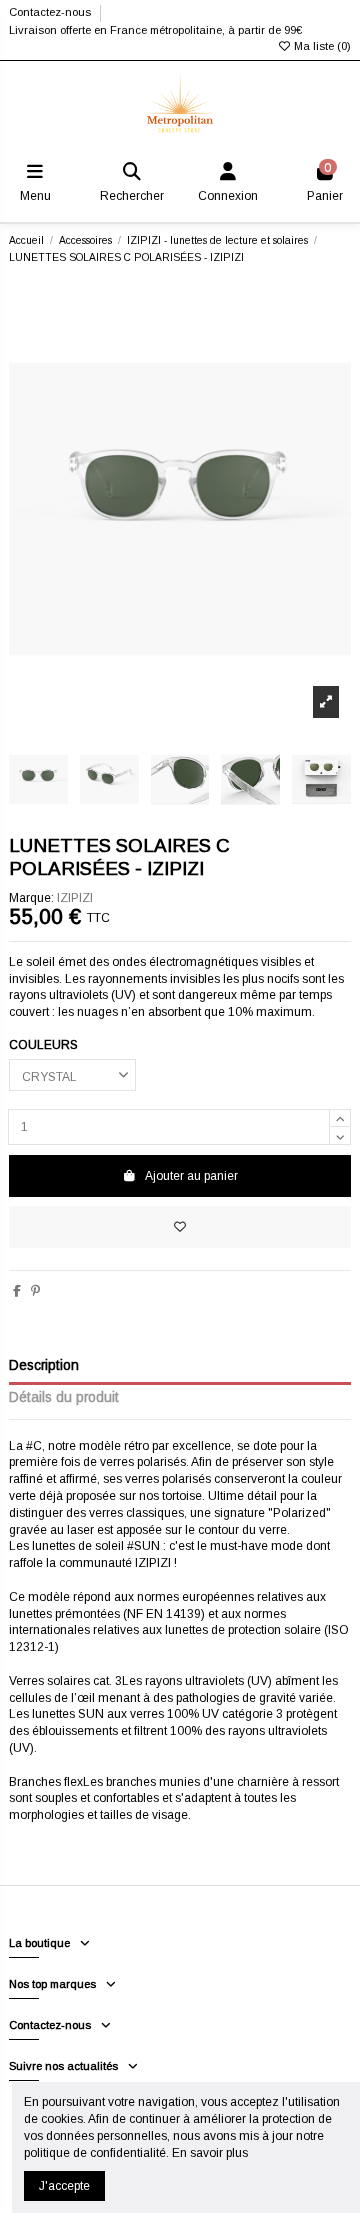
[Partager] (17, 1291)
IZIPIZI (75, 898)
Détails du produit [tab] (64, 1397)
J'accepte (64, 2186)
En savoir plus (210, 2153)
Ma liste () (321, 46)
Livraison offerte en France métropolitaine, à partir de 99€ (155, 30)
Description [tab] (44, 1365)
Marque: (31, 898)
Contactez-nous (51, 12)
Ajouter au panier (191, 1176)
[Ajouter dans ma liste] (180, 1227)
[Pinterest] (35, 1291)
